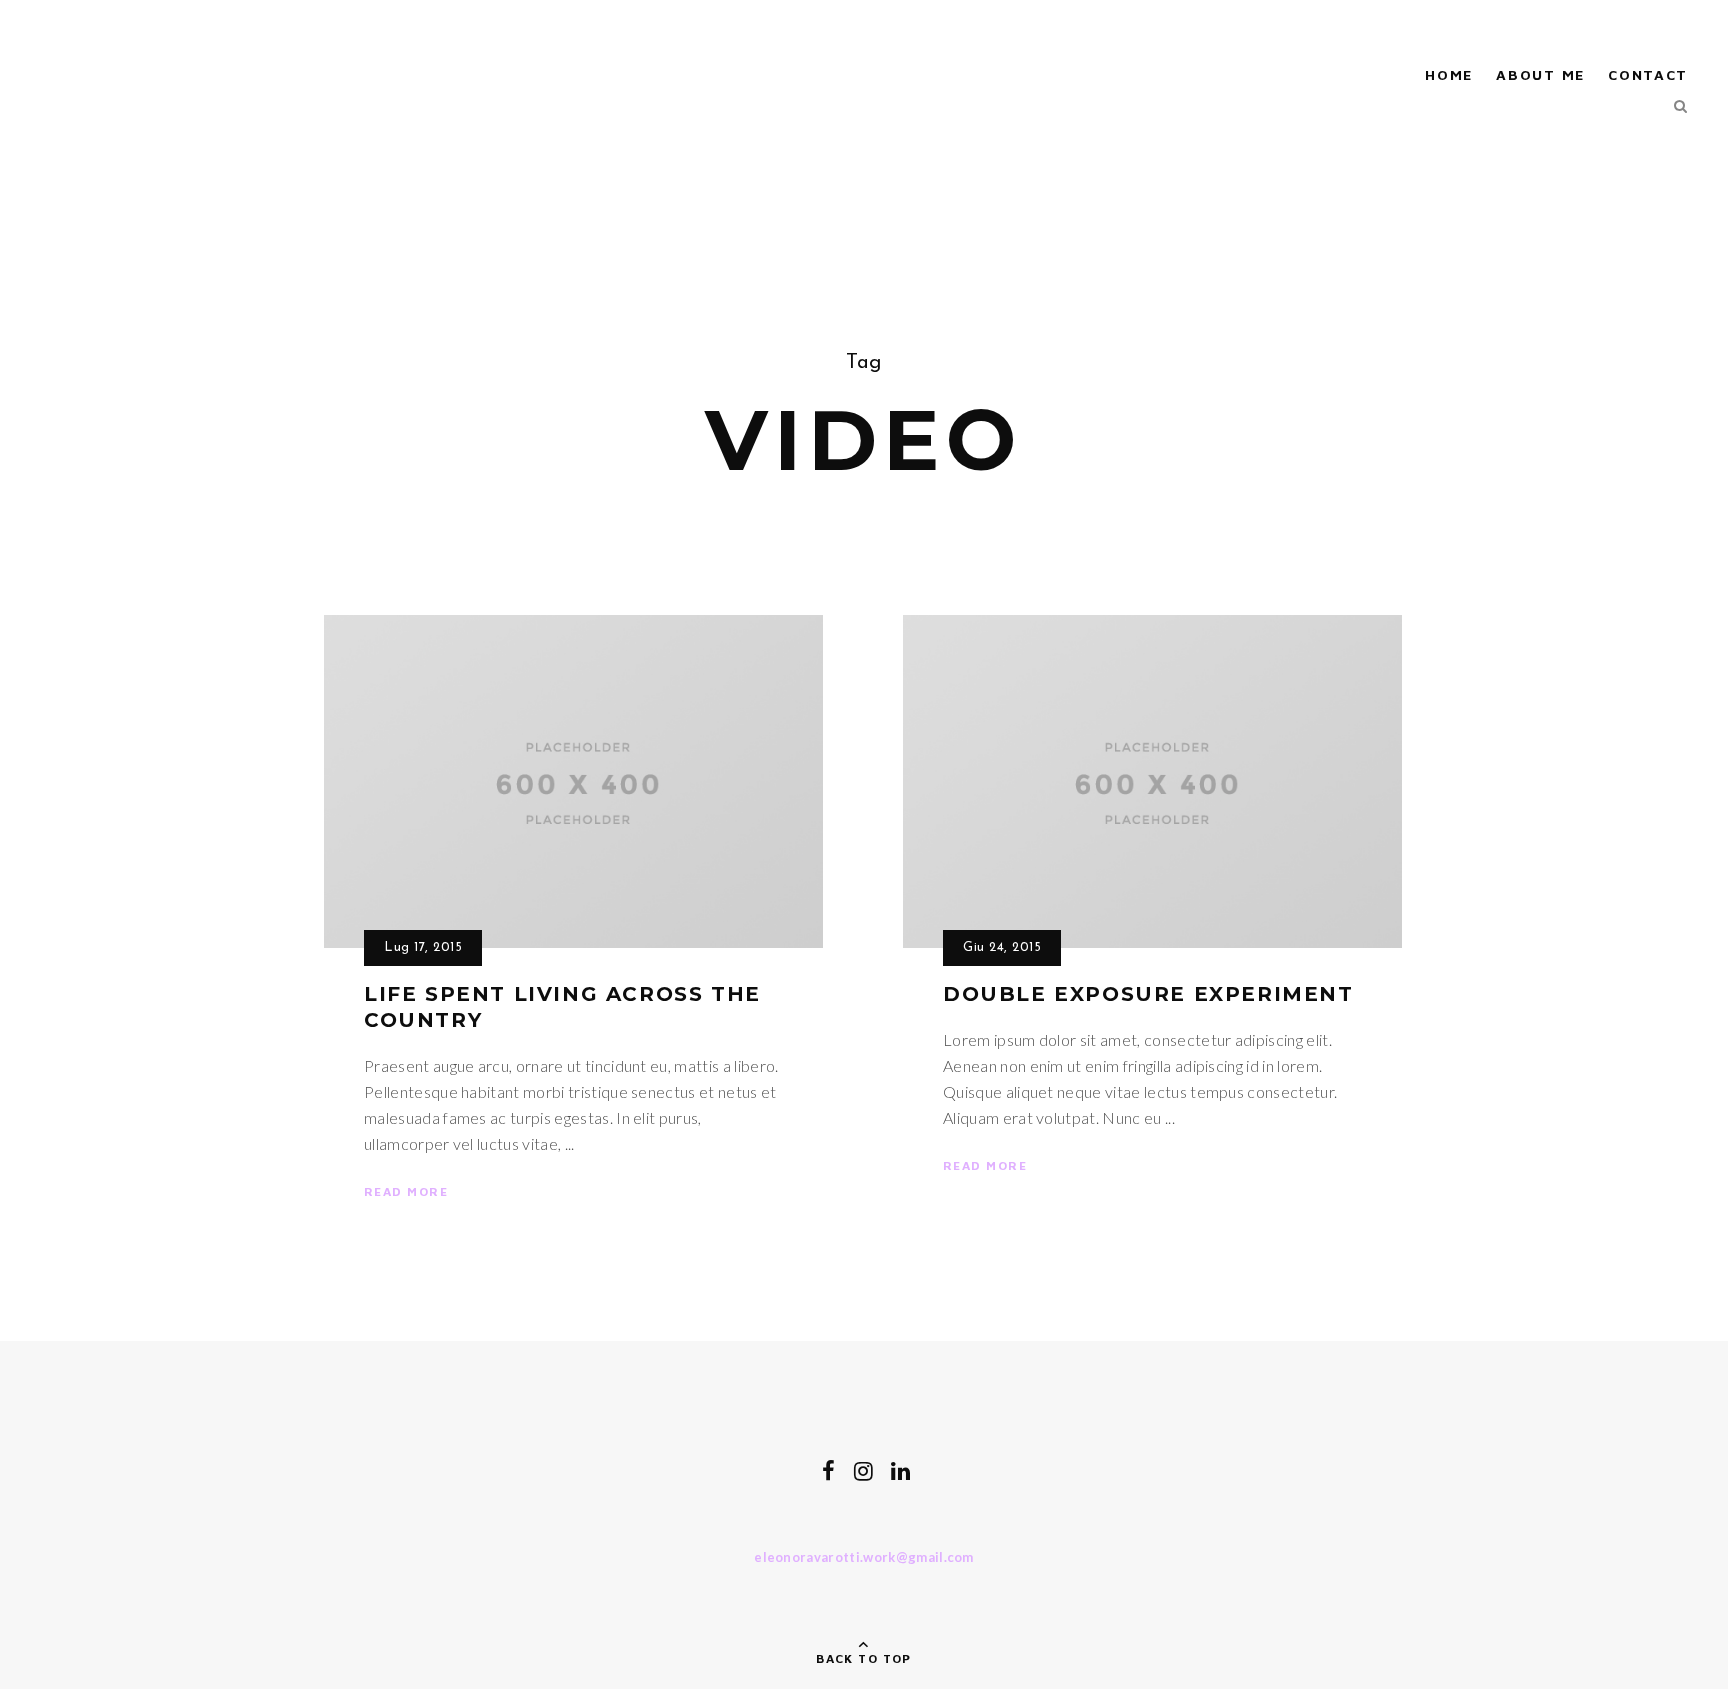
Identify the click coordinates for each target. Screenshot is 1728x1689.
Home (1449, 74)
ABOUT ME (1540, 74)
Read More (406, 1191)
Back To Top (864, 1658)
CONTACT (1648, 74)
